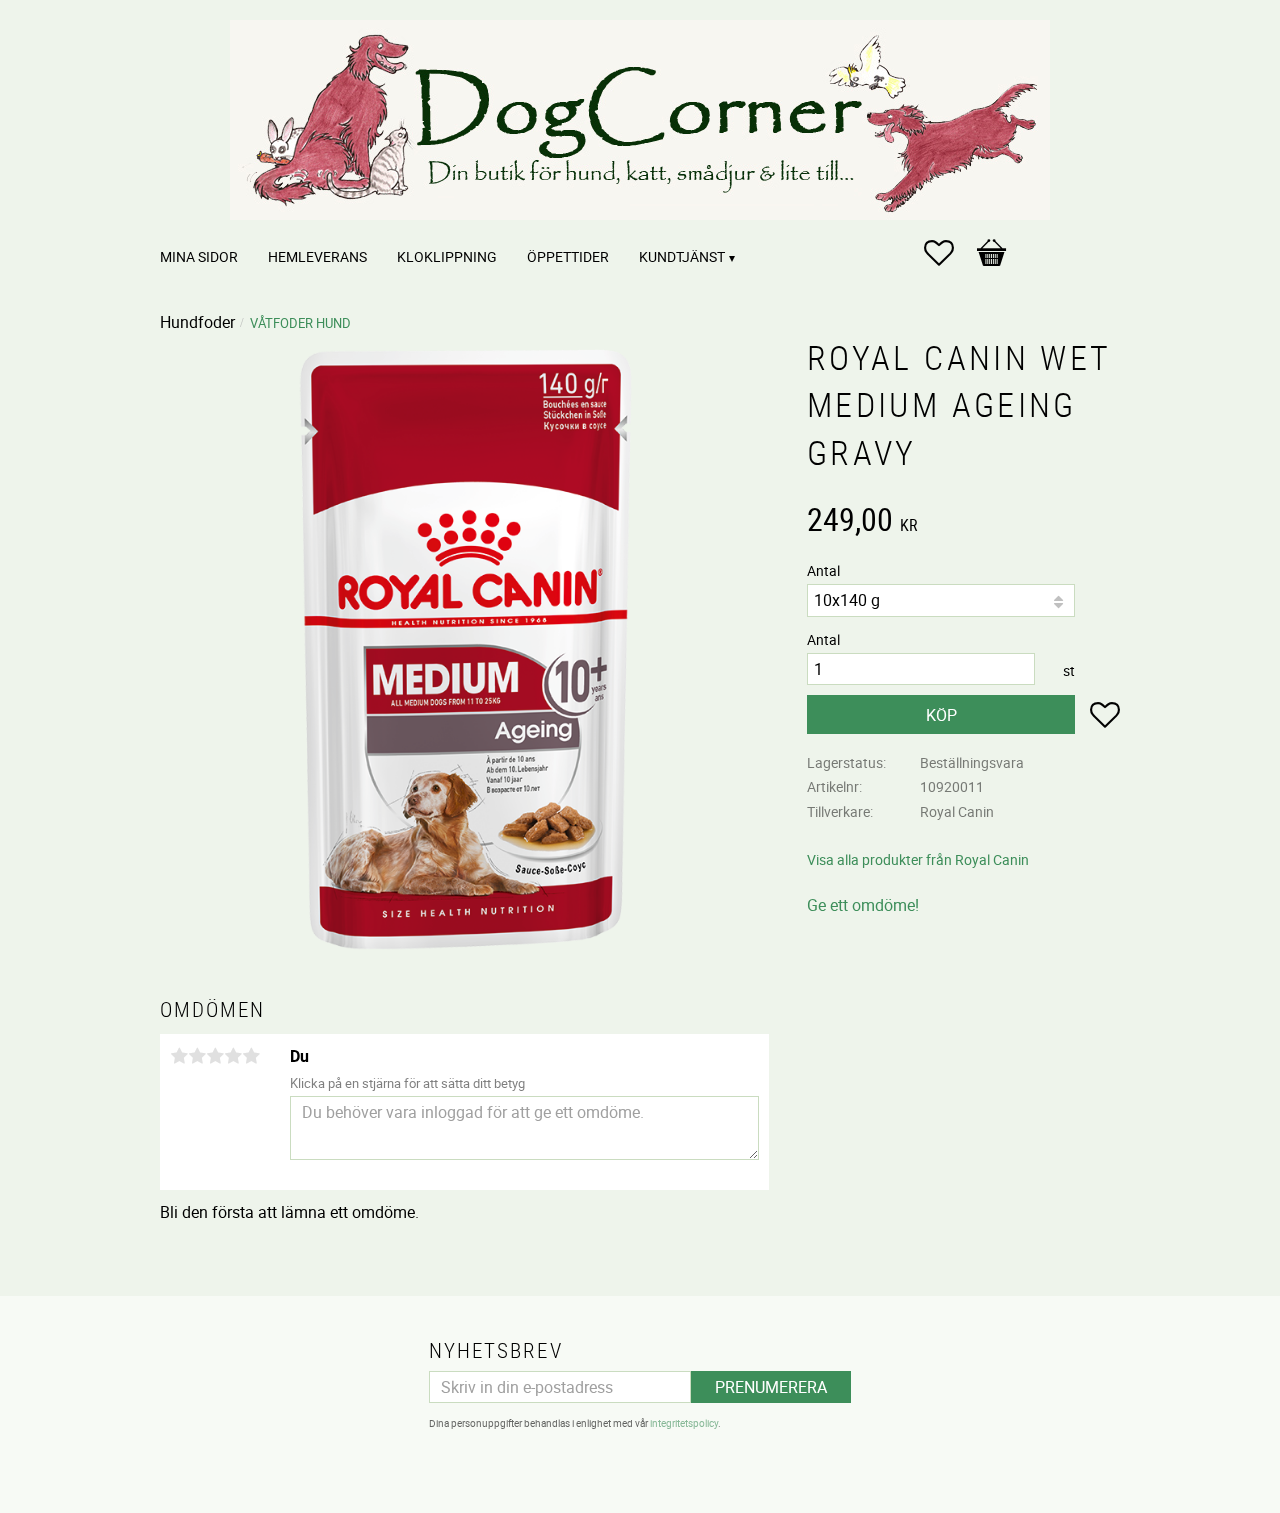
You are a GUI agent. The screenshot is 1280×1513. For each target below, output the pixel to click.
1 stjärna (179, 1056)
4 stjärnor (233, 1056)
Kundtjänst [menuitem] (682, 256)
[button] (949, 253)
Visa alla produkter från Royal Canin (918, 859)
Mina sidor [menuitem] (199, 256)
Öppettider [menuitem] (568, 256)
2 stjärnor (197, 1056)
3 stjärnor (215, 1056)
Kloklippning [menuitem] (447, 256)
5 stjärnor (251, 1056)
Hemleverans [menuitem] (317, 256)
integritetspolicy (684, 1423)
